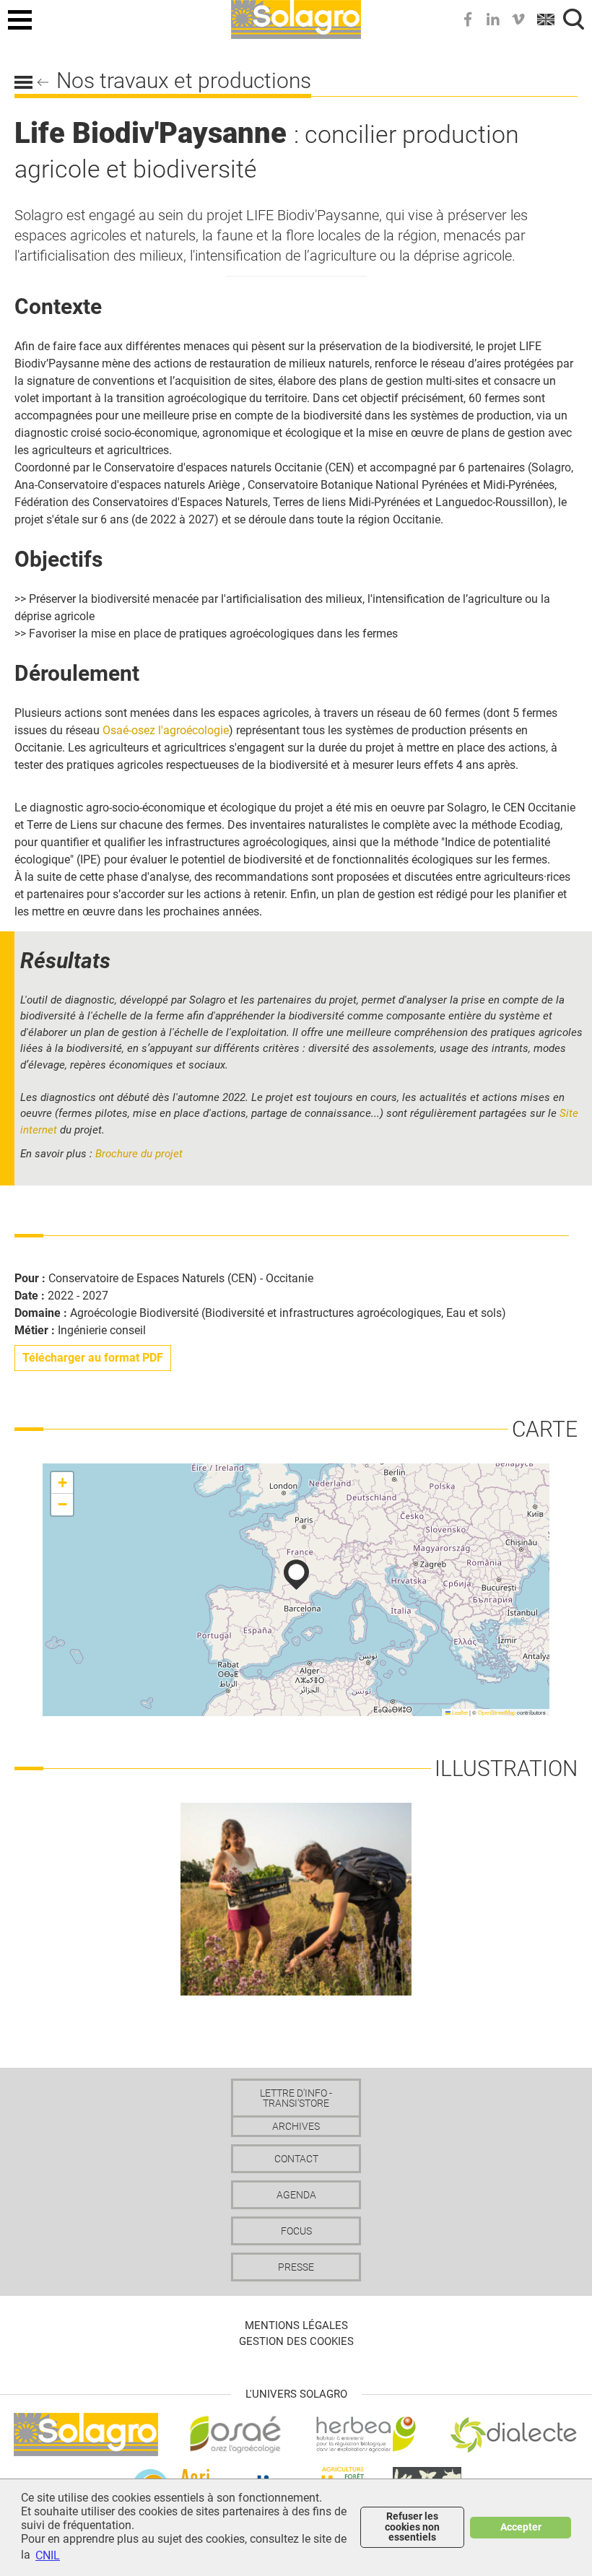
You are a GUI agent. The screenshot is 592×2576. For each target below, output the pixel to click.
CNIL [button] (48, 2555)
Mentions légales (296, 2325)
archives (296, 2126)
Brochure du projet (139, 1154)
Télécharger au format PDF (93, 1358)
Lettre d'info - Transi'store (296, 2098)
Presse (296, 2267)
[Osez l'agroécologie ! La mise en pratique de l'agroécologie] (235, 2433)
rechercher (574, 19)
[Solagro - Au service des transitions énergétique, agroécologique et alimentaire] (86, 2433)
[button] (296, 1575)
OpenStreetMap (497, 1712)
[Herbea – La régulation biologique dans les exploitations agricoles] (366, 2433)
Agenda (296, 2195)
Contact (296, 2159)
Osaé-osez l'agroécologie (166, 730)
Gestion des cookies (296, 2341)
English (547, 19)
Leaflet (459, 1712)
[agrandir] (296, 1898)
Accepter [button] (521, 2527)
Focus (296, 2231)
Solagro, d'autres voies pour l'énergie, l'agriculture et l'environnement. (296, 17)
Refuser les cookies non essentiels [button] (412, 2527)
